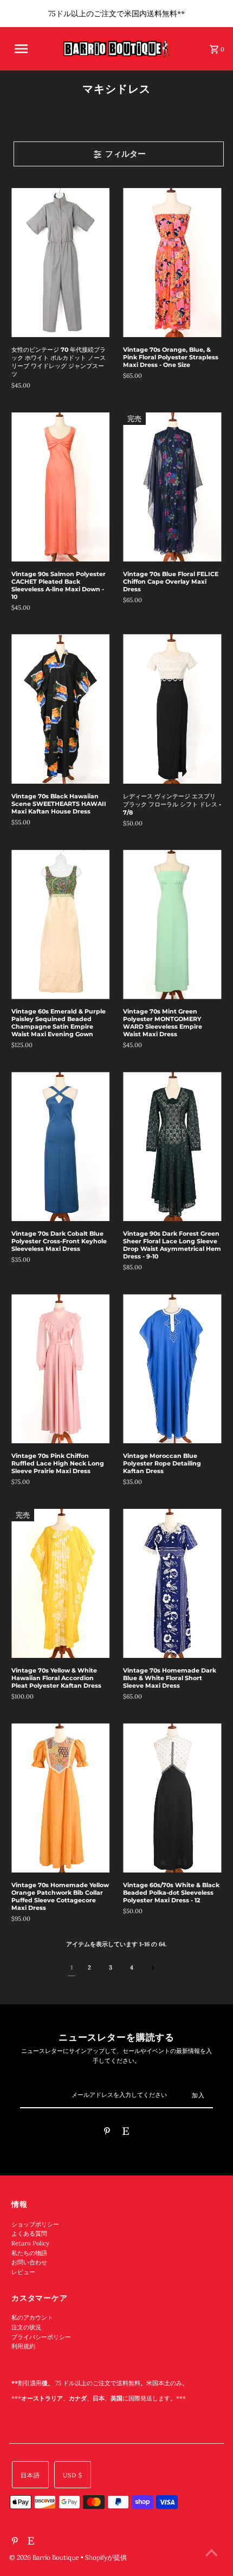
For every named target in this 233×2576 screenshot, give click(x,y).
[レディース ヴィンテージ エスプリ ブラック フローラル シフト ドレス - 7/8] (172, 709)
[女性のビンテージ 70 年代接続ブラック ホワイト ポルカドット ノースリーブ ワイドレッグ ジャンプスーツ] (60, 263)
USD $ (73, 2475)
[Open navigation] (29, 49)
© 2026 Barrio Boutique (45, 2557)
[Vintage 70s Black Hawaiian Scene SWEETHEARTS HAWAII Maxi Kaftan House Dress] (60, 709)
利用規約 (23, 2346)
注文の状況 (26, 2327)
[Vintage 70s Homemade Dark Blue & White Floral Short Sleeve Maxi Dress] (172, 1583)
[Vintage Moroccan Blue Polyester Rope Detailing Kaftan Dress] (172, 1369)
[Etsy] (126, 2133)
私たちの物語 (29, 2253)
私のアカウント (32, 2317)
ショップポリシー (35, 2224)
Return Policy (30, 2243)
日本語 (30, 2475)
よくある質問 (29, 2233)
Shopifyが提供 (106, 2557)
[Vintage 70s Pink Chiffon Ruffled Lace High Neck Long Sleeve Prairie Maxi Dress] (60, 1369)
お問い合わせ (29, 2262)
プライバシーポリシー (41, 2337)
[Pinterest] (107, 2133)
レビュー (23, 2272)
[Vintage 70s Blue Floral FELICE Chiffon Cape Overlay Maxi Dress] (172, 487)
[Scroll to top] (211, 2554)
